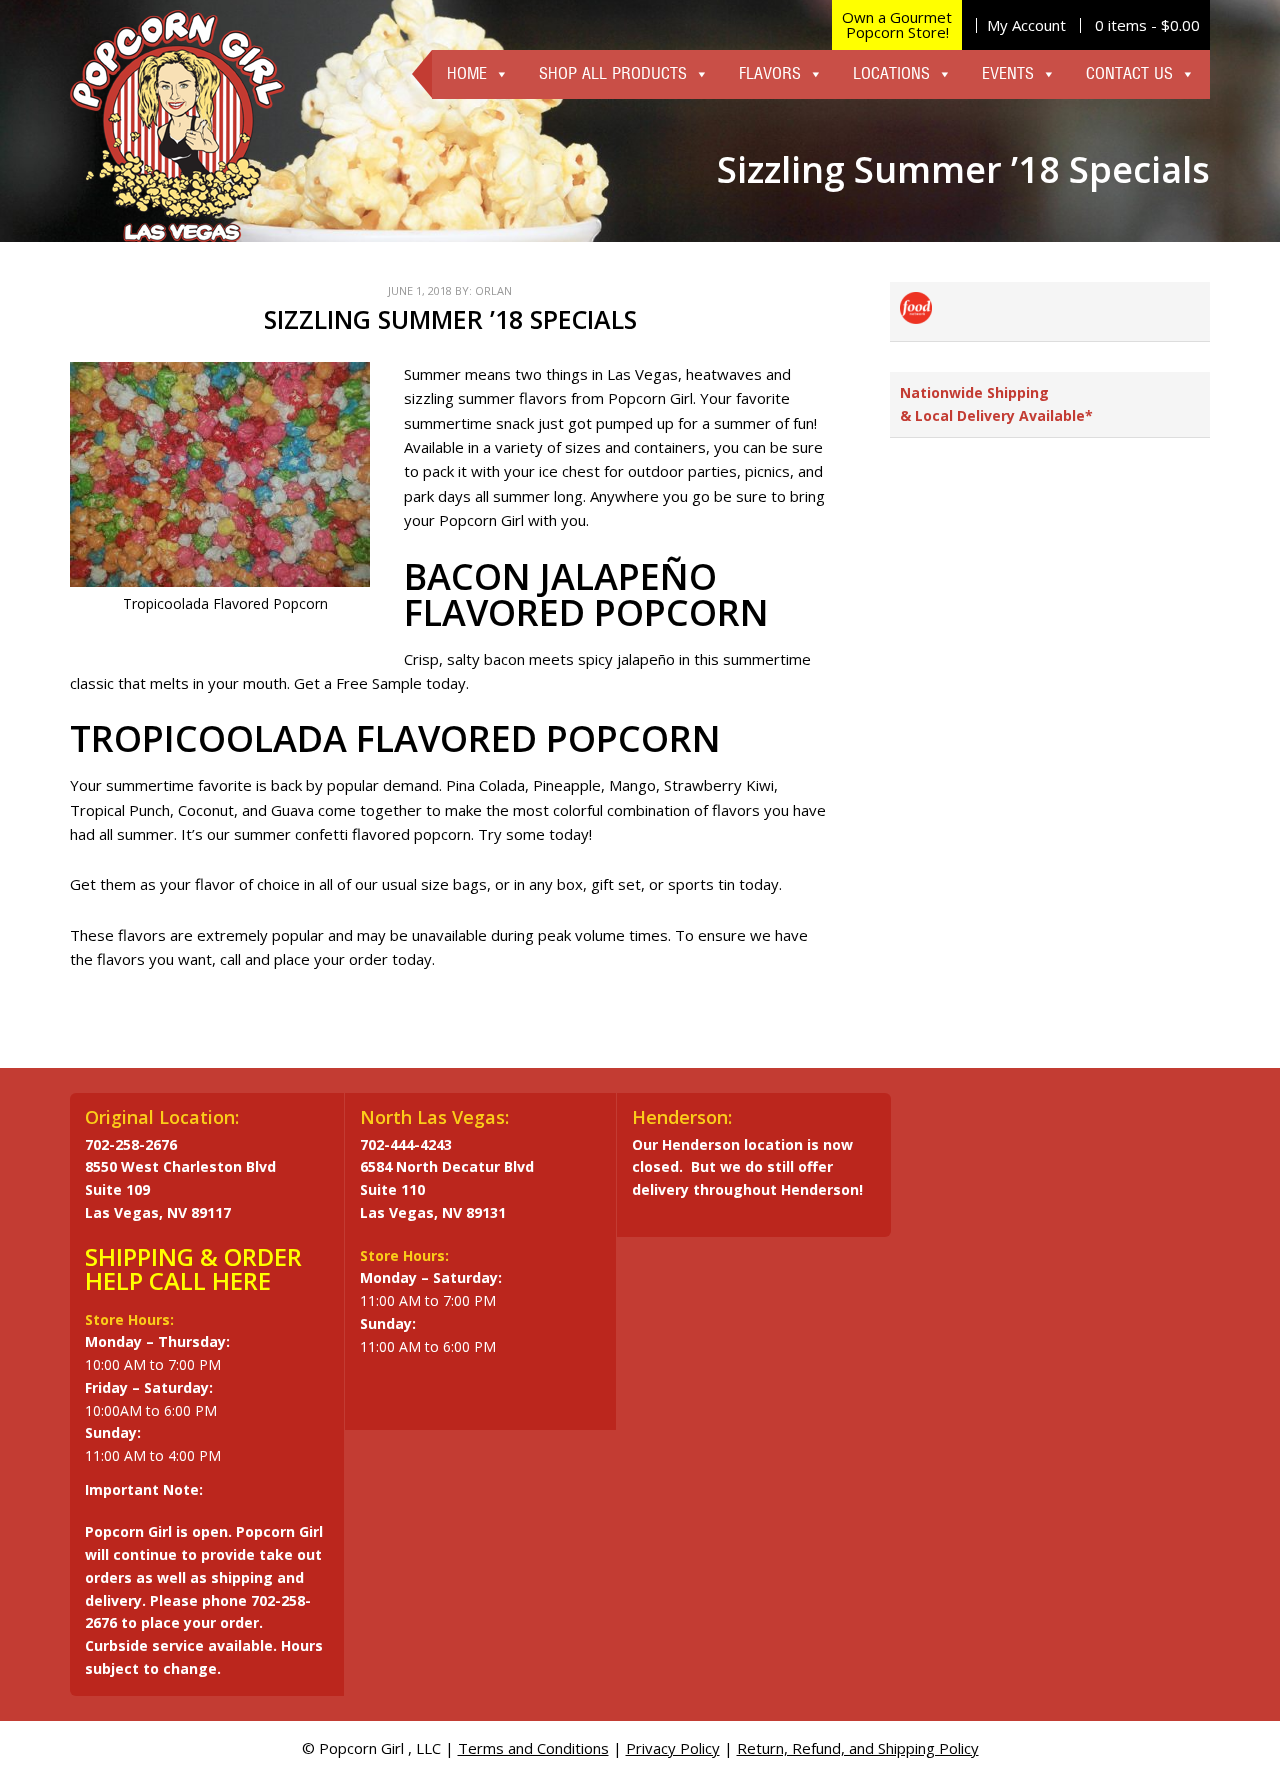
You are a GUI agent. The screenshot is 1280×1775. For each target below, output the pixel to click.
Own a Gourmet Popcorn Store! (897, 24)
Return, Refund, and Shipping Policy (858, 1748)
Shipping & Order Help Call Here (193, 1268)
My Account (1026, 25)
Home (467, 74)
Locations (891, 74)
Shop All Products (613, 74)
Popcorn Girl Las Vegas (177, 126)
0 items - (1147, 25)
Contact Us (1129, 74)
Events (1008, 74)
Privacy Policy (673, 1748)
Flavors (770, 74)
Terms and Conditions (533, 1748)
